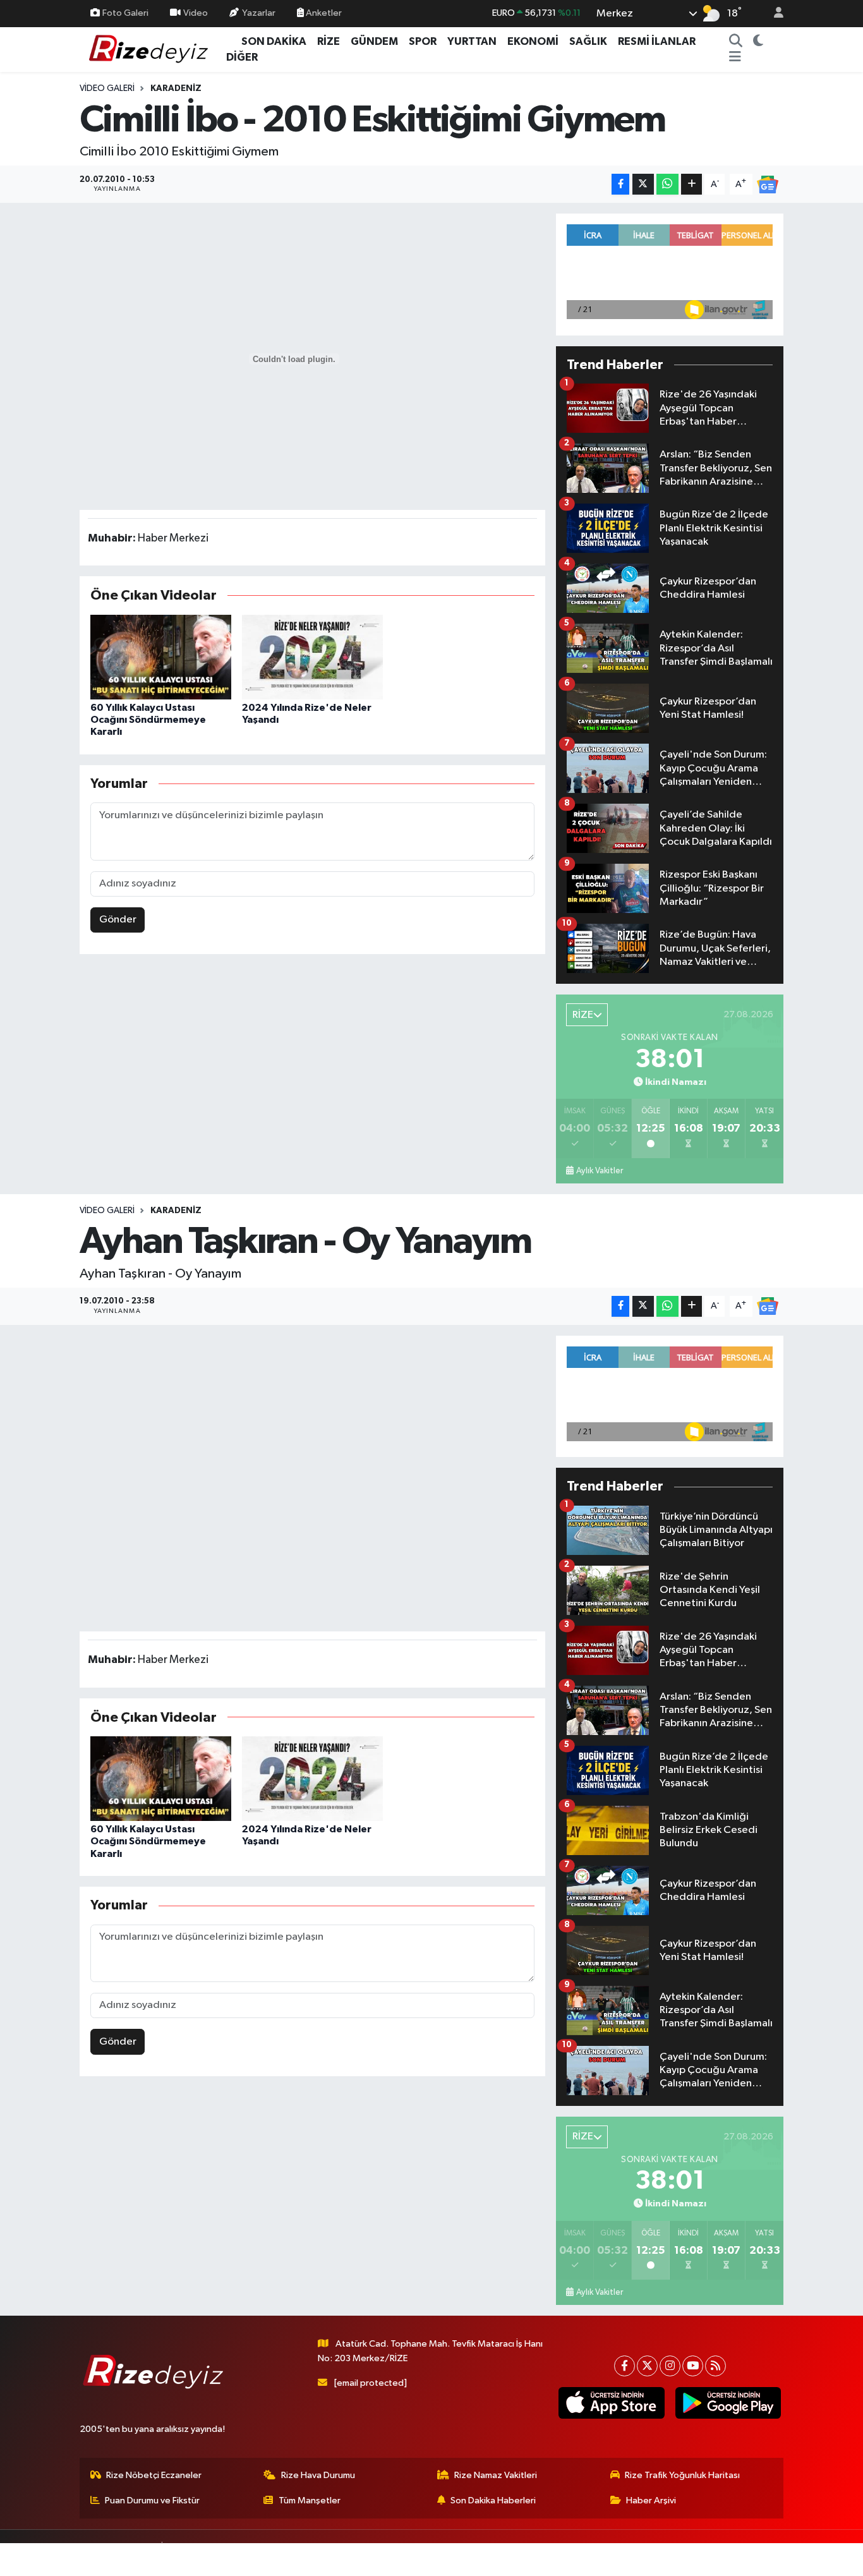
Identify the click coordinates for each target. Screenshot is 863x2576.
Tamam (772, 2558)
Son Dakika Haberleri (493, 2500)
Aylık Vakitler (600, 1171)
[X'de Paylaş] (643, 184)
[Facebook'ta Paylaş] (620, 184)
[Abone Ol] (768, 184)
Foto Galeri (125, 13)
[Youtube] (693, 2366)
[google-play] (728, 2403)
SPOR (423, 41)
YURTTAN (472, 41)
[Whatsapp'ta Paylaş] (667, 184)
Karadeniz (176, 88)
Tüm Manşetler (310, 2500)
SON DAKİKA (274, 41)
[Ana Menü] (735, 57)
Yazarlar (259, 13)
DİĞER (242, 57)
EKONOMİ (533, 41)
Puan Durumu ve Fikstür (152, 2500)
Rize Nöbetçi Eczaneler (154, 2475)
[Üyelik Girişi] (773, 14)
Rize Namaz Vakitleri (496, 2475)
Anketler (323, 13)
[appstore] (612, 2403)
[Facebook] (625, 2366)
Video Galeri (107, 88)
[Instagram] (670, 2366)
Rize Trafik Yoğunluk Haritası (682, 2475)
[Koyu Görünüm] (758, 42)
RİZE (329, 41)
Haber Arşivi (651, 2500)
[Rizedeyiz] (150, 49)
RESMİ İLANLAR (657, 41)
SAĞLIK (588, 41)
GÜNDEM (374, 41)
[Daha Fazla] (691, 184)
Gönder (118, 920)
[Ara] (735, 42)
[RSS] (715, 2366)
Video (196, 13)
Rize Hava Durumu (318, 2475)
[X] (647, 2366)
